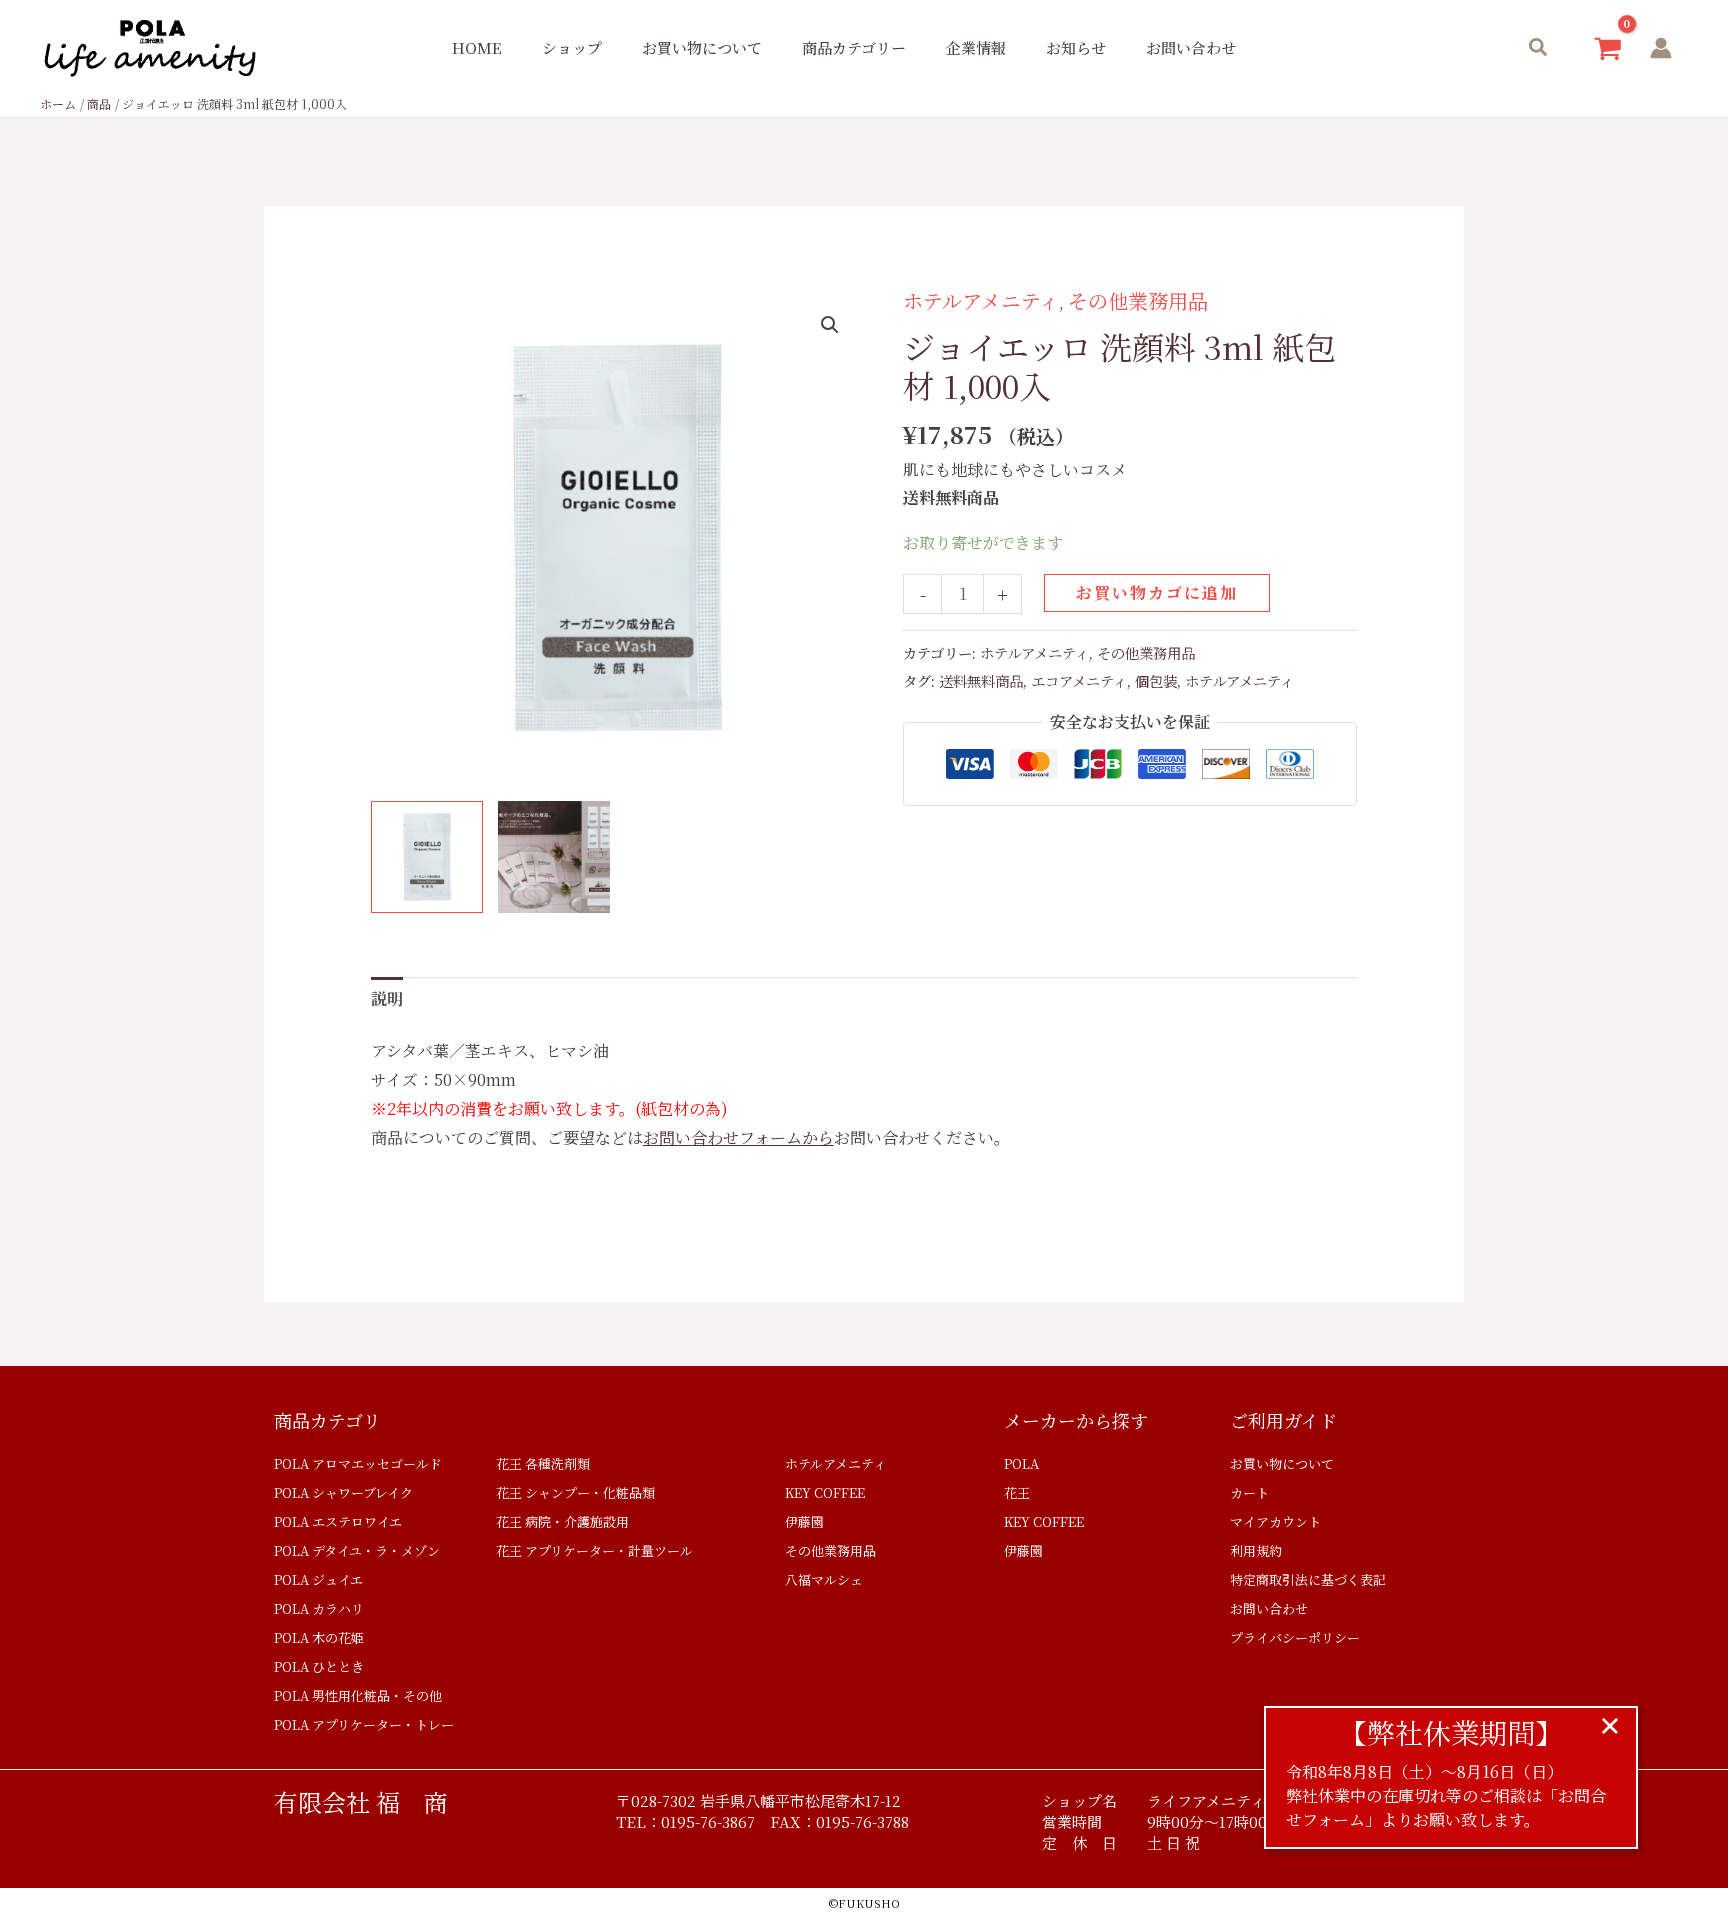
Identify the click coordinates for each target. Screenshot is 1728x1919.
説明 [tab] (387, 998)
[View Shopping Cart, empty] (1607, 48)
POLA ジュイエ (318, 1579)
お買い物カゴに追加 (1157, 592)
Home (477, 47)
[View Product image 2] (554, 857)
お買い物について (702, 47)
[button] (1539, 48)
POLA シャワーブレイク (343, 1492)
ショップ (572, 47)
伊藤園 (804, 1521)
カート (1249, 1492)
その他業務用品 (1138, 300)
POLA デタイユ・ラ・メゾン (357, 1550)
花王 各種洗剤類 (543, 1463)
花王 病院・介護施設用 (562, 1521)
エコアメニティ (1079, 680)
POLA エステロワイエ (338, 1521)
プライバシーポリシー (1295, 1637)
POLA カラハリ (319, 1608)
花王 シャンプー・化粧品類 (575, 1492)
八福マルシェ (824, 1579)
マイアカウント (1275, 1521)
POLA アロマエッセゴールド (358, 1463)
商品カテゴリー (854, 47)
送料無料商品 (981, 680)
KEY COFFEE (825, 1492)
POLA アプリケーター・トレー (364, 1724)
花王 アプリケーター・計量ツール (594, 1550)
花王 (1017, 1492)
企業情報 (976, 47)
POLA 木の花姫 (319, 1637)
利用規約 (1256, 1550)
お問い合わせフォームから (738, 1137)
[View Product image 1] (427, 857)
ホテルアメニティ (981, 300)
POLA (1021, 1463)
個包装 (1156, 680)
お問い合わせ (1191, 47)
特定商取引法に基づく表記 (1308, 1579)
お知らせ (1076, 47)
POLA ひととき (319, 1666)
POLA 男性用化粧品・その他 (358, 1695)
